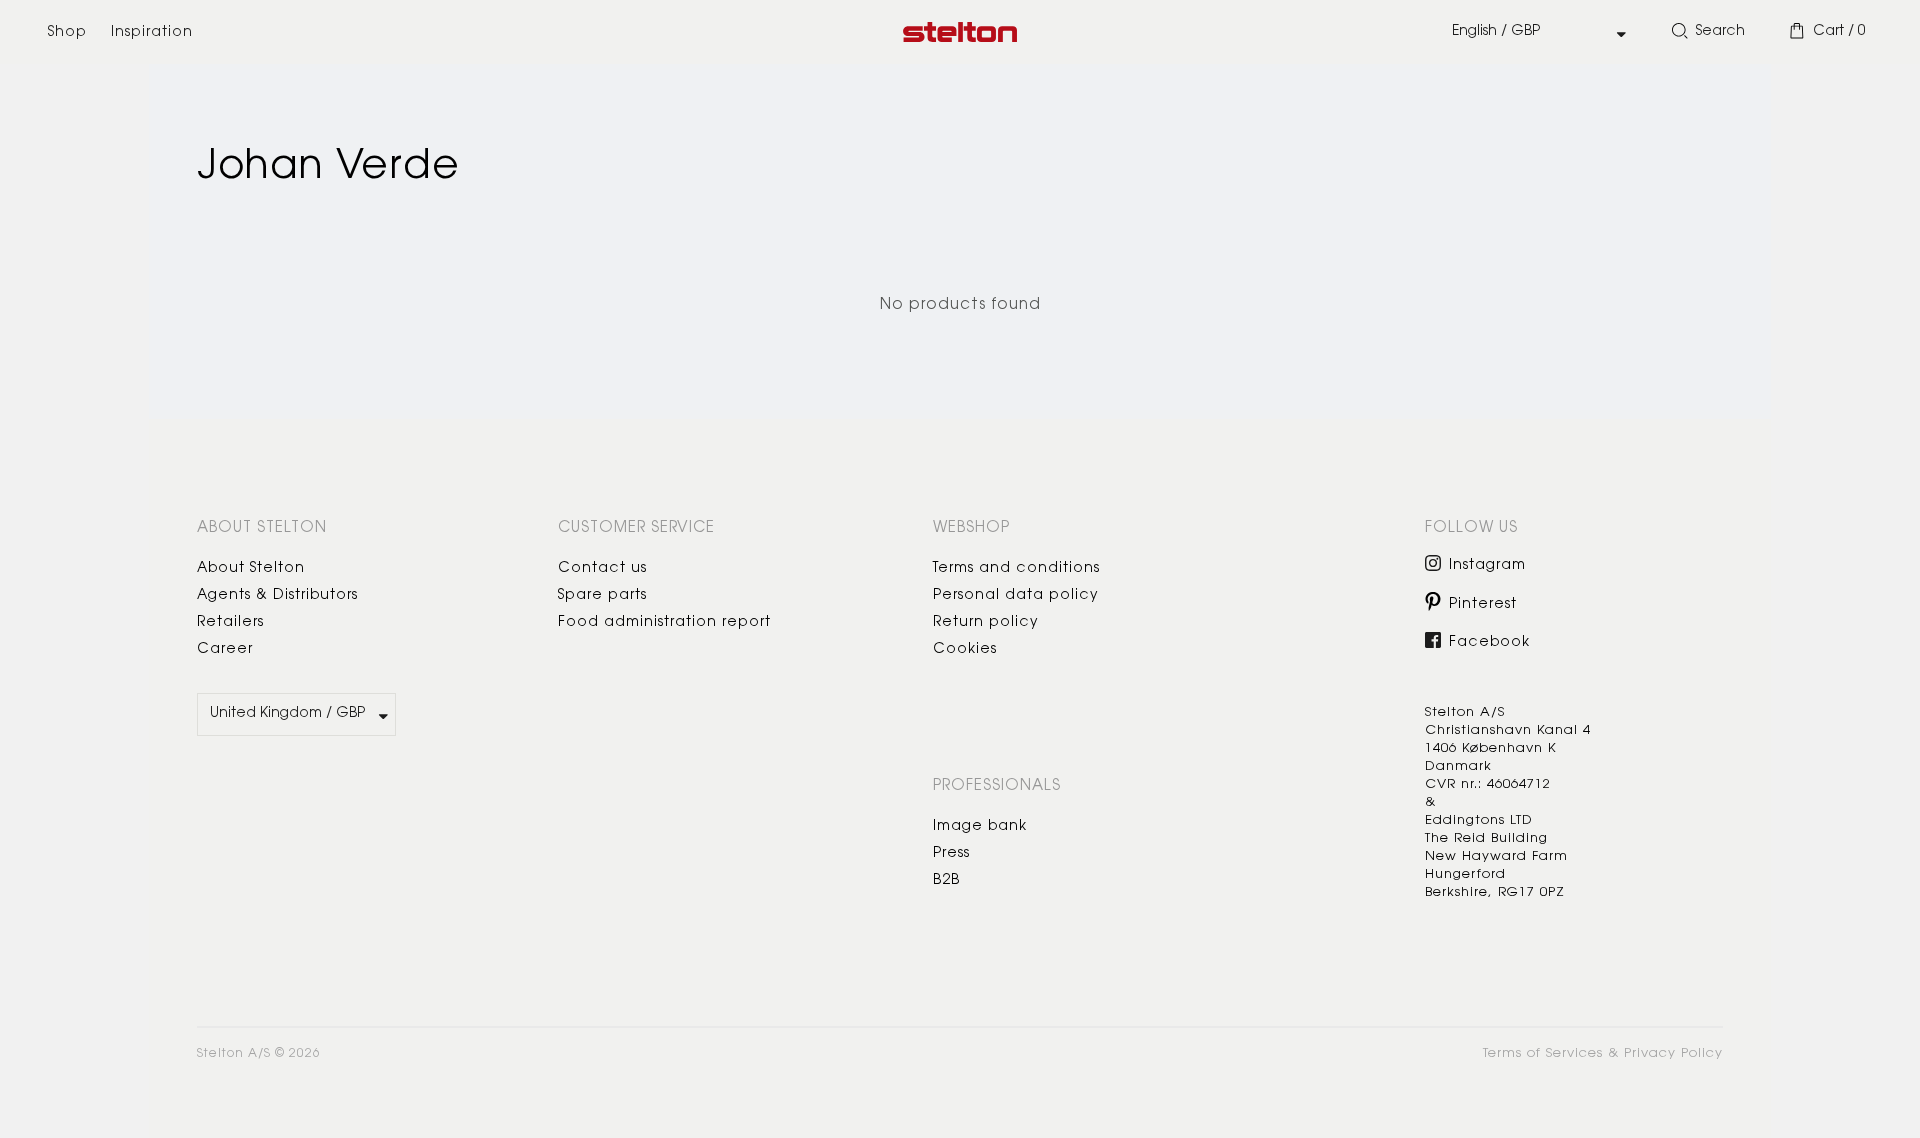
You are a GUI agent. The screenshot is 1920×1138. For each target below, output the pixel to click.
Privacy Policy (1673, 1053)
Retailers (230, 623)
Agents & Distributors (277, 596)
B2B (946, 881)
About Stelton (251, 569)
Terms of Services (1543, 1053)
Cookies (965, 650)
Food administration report (664, 623)
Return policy (986, 623)
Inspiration (152, 33)
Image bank (980, 827)
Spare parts (602, 596)
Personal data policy (1016, 596)
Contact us (602, 569)
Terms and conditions (1016, 569)
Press (951, 854)
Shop (67, 33)
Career (225, 650)
